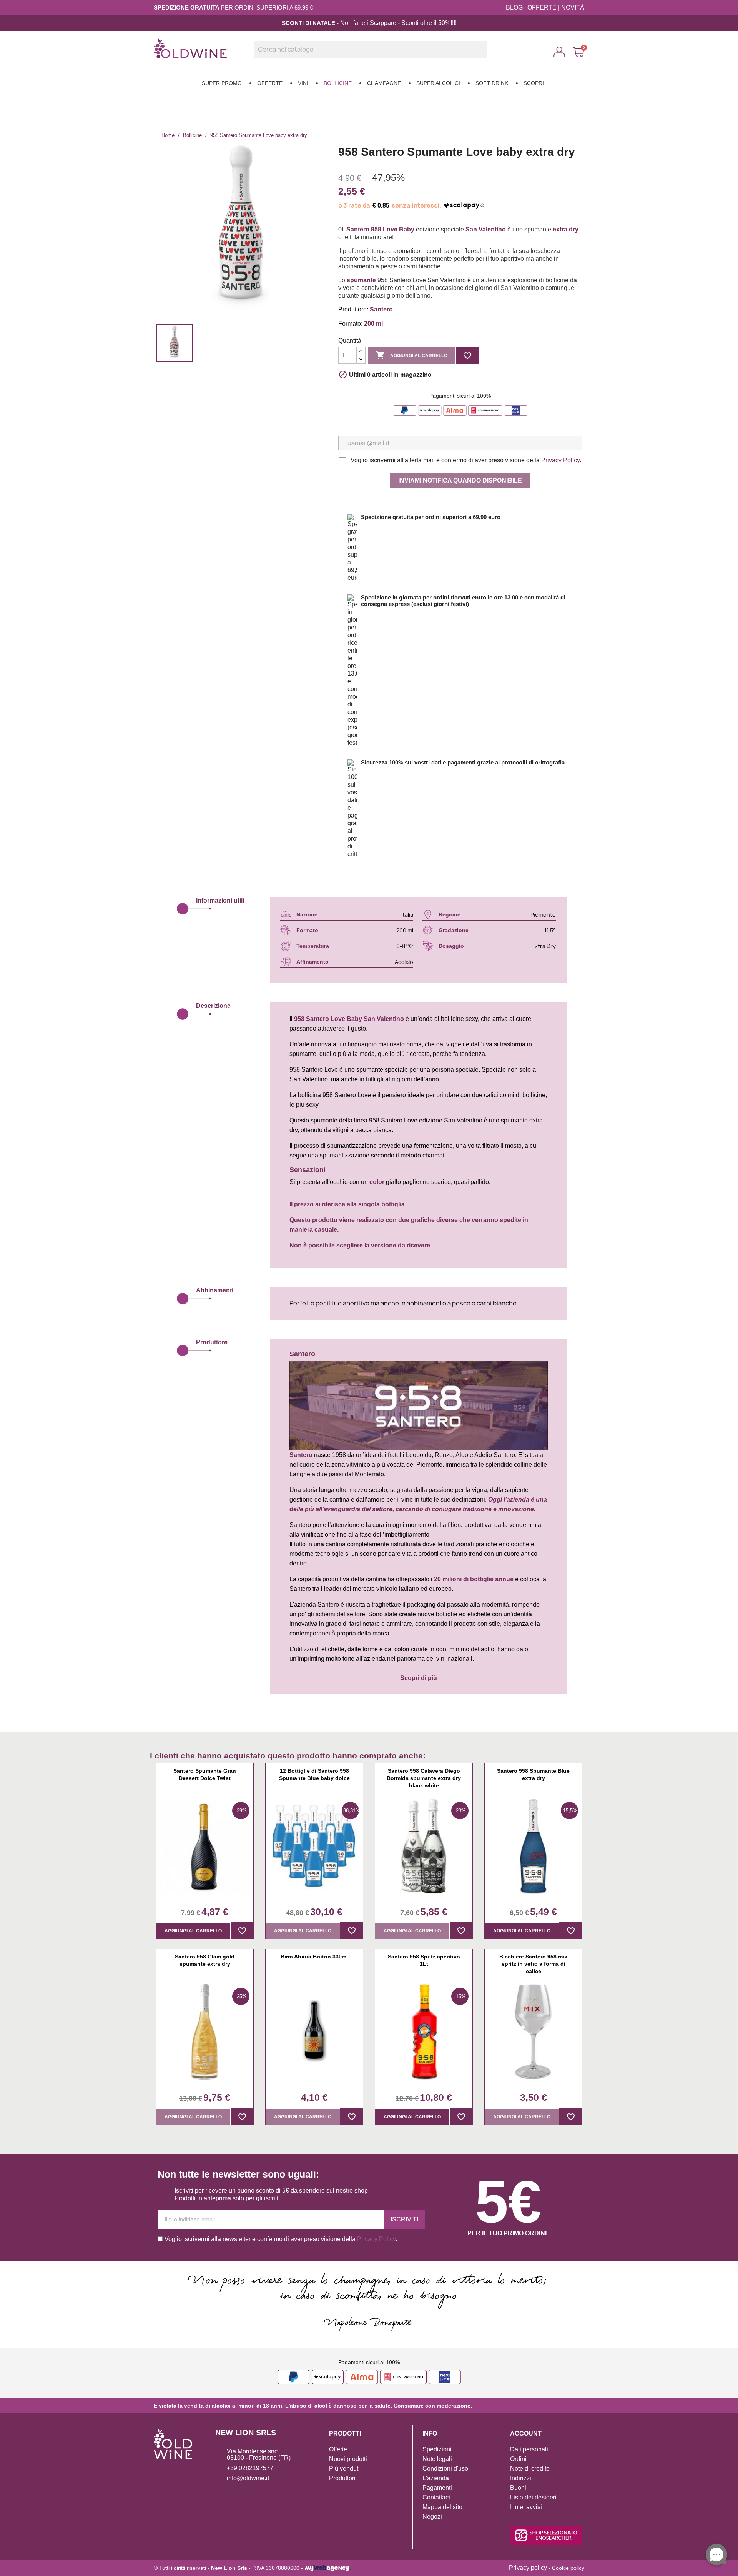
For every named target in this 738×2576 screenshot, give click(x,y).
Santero (317, 1019)
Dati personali (529, 2449)
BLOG (514, 7)
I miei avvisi (526, 2507)
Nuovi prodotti (348, 2459)
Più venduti (344, 2469)
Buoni (518, 2488)
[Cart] (578, 52)
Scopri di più (419, 1678)
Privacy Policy (560, 460)
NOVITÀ (573, 7)
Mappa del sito (442, 2507)
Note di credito (530, 2469)
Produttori (342, 2478)
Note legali (437, 2459)
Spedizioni (437, 2449)
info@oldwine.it (248, 2478)
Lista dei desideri (533, 2497)
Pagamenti (437, 2488)
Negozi (432, 2517)
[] (484, 56)
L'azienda (436, 2478)
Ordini (518, 2459)
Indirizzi (521, 2478)
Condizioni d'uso (445, 2469)
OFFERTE (542, 7)
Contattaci (436, 2497)
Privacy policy (528, 2568)
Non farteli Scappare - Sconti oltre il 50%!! (397, 23)
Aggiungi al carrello (412, 355)
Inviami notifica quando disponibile (460, 480)
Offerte (338, 2449)
